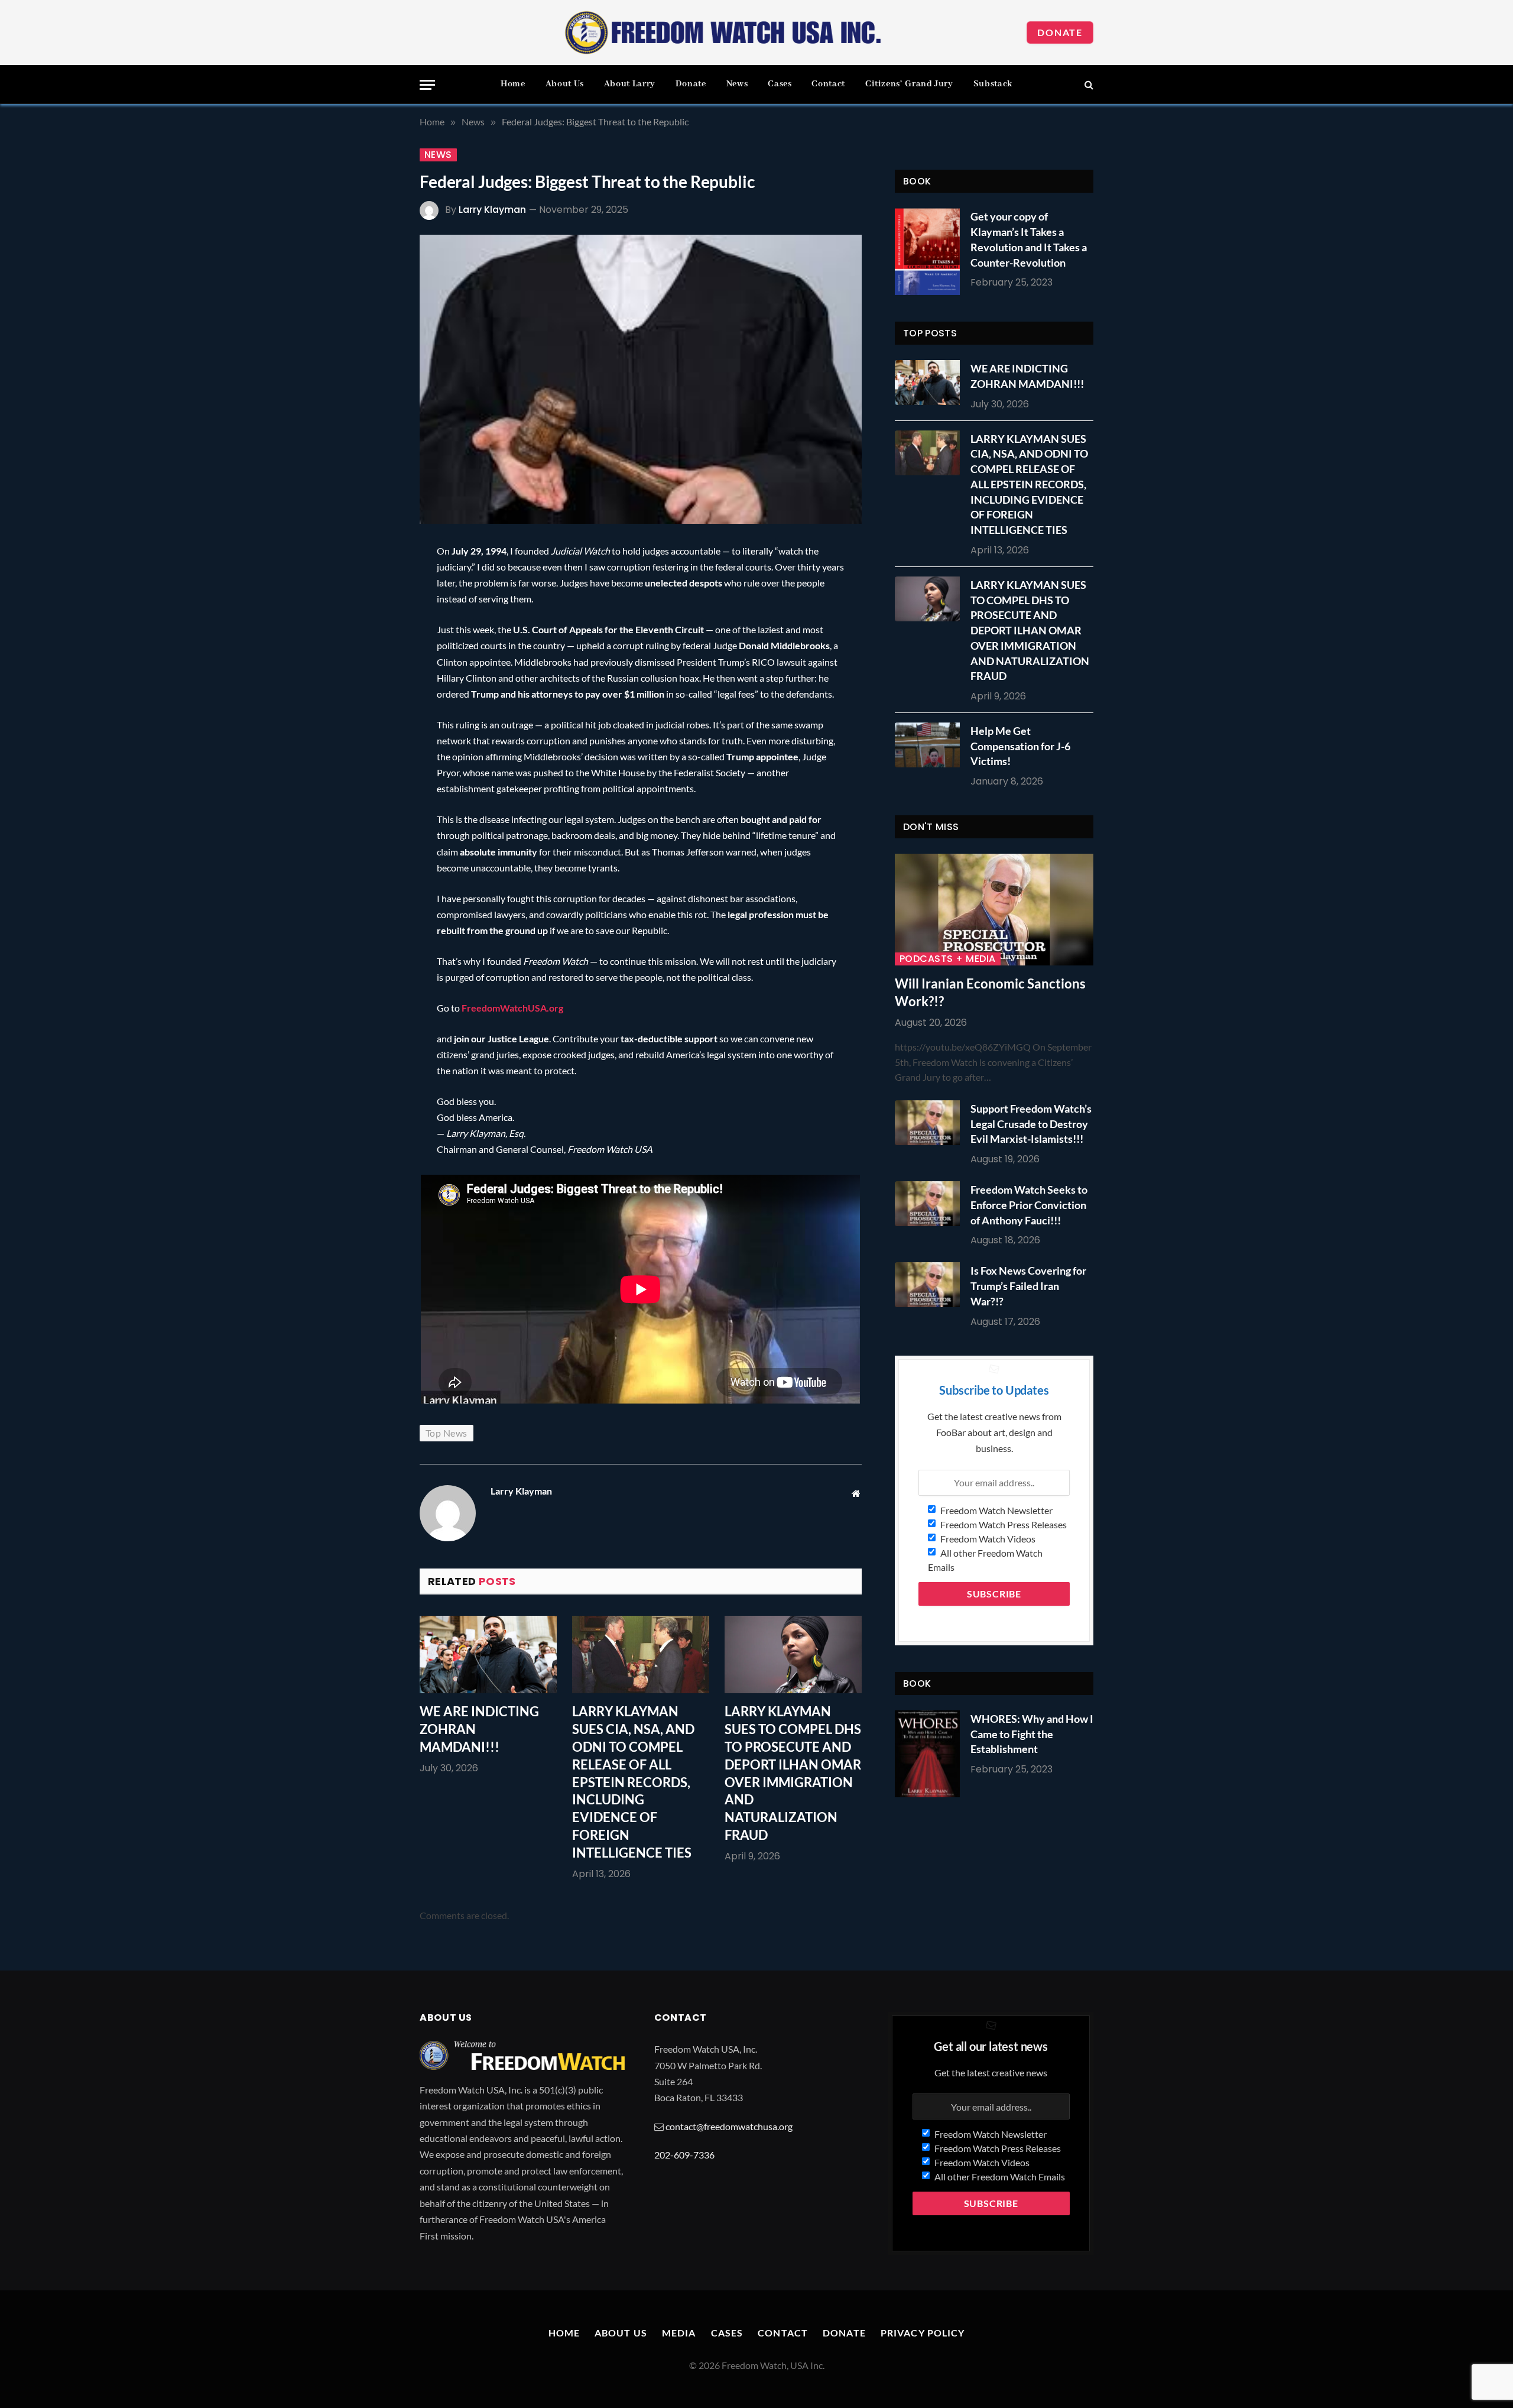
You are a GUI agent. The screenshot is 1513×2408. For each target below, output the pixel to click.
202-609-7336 (684, 2155)
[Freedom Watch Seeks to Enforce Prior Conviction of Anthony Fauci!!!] (930, 1204)
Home (513, 84)
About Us (565, 84)
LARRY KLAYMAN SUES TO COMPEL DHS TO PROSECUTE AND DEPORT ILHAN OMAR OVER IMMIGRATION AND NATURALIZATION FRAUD (793, 1773)
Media (679, 2333)
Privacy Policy (923, 2333)
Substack (993, 84)
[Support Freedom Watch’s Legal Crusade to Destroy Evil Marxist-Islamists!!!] (930, 1123)
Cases (780, 84)
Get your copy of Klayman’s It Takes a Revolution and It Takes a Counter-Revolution (1029, 239)
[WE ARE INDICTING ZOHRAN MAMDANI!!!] (488, 1655)
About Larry (630, 84)
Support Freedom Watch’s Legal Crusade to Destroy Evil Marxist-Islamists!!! (1031, 1124)
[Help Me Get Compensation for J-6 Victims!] (930, 745)
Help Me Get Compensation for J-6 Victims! (1020, 746)
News (737, 84)
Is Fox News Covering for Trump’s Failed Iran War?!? (1028, 1286)
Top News (447, 1433)
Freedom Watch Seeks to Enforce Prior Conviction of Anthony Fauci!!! (1029, 1205)
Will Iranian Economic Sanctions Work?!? (990, 992)
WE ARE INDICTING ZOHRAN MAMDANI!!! (479, 1729)
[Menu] (427, 85)
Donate (1060, 32)
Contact (828, 84)
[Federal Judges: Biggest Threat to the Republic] (641, 379)
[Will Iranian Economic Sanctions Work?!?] (994, 910)
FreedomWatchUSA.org (512, 1008)
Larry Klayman (492, 210)
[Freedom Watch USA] (723, 33)
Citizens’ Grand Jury (909, 84)
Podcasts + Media (948, 959)
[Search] (1088, 85)
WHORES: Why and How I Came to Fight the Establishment (1032, 1734)
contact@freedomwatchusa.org (729, 2126)
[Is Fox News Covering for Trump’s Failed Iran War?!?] (930, 1285)
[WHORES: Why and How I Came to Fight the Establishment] (927, 1754)
